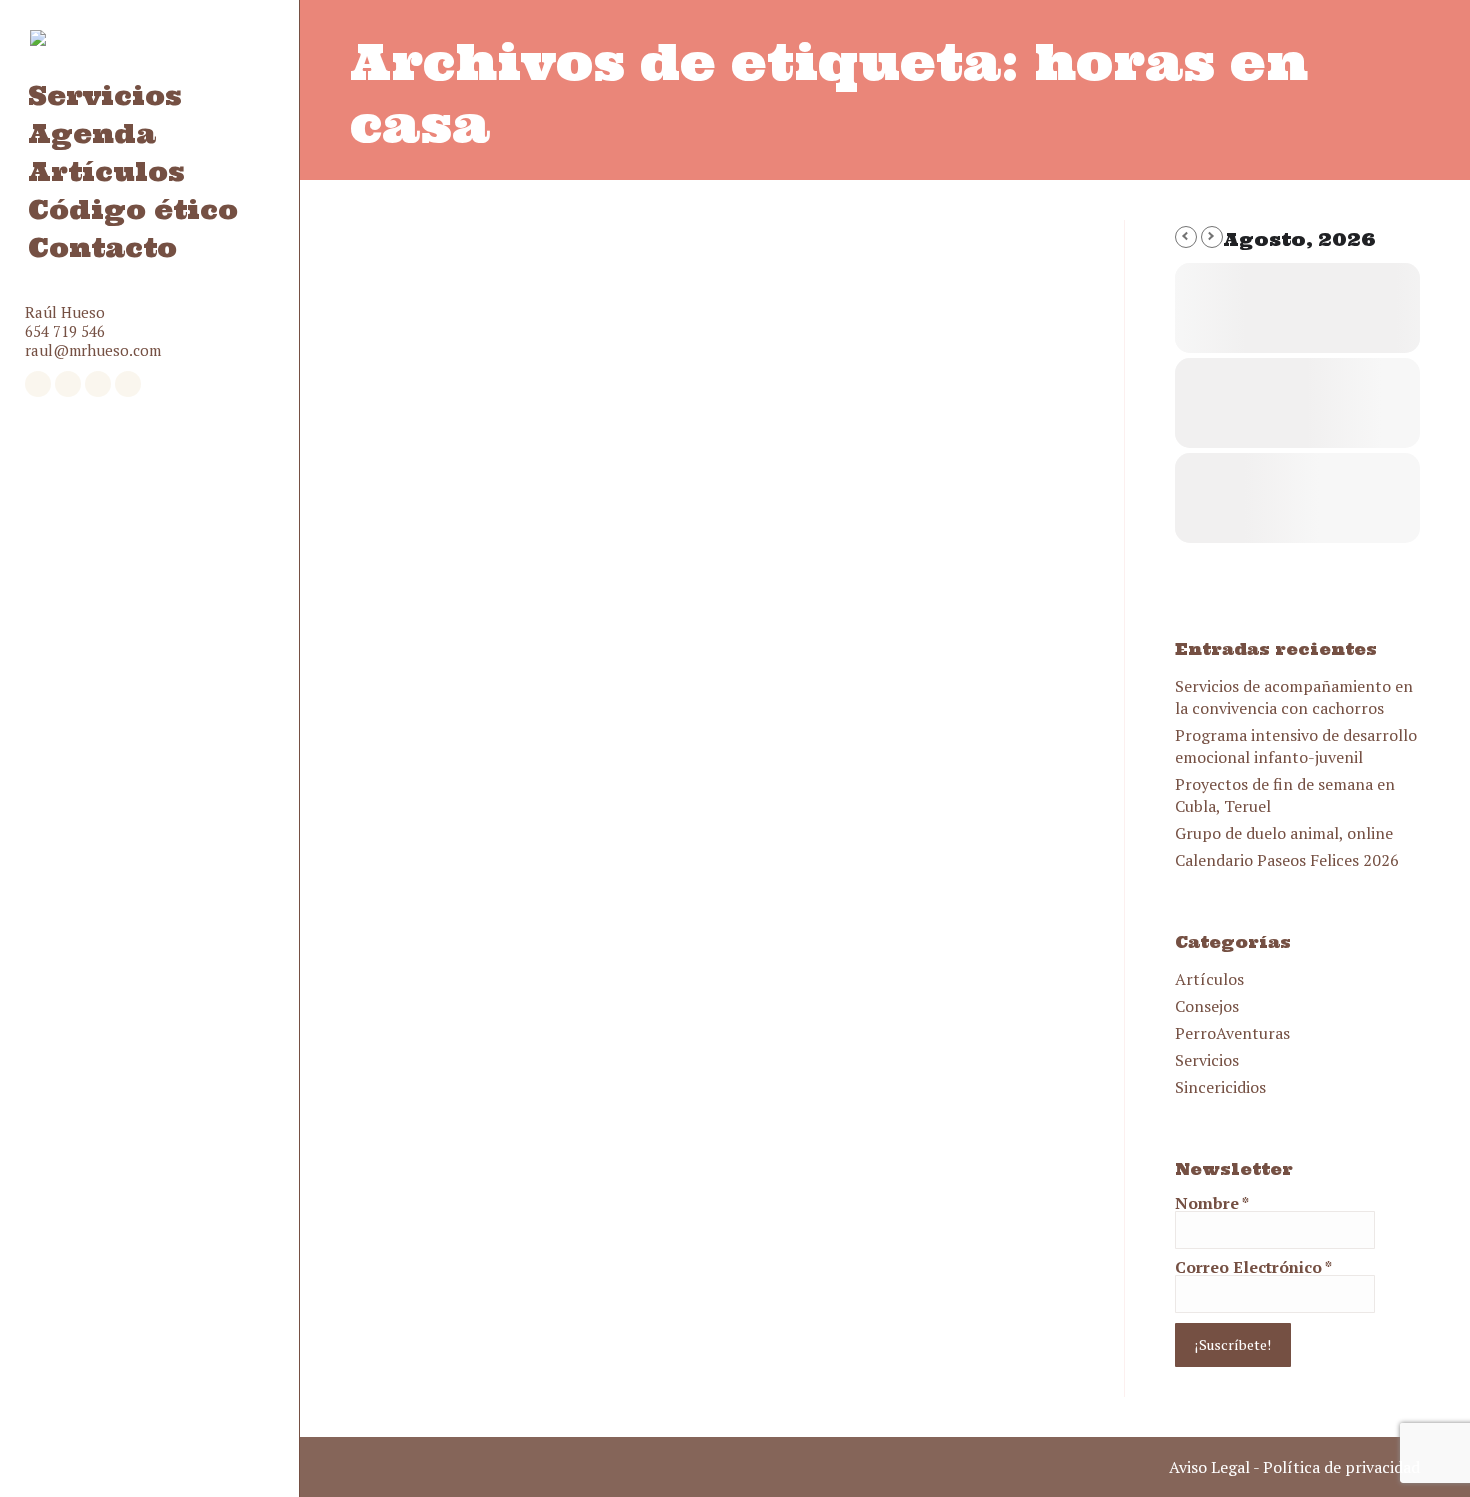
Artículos (1209, 979)
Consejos (1207, 1006)
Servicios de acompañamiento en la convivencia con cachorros (1294, 697)
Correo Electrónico (1253, 1267)
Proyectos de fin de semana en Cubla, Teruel (1285, 795)
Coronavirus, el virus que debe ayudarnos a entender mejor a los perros (660, 626)
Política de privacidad (1341, 1467)
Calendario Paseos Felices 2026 (1287, 860)
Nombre (1212, 1203)
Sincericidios (1220, 1087)
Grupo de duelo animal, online (1284, 833)
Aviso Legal (1209, 1467)
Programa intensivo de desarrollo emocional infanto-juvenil (1296, 746)
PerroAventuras (1232, 1033)
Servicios (1207, 1060)
